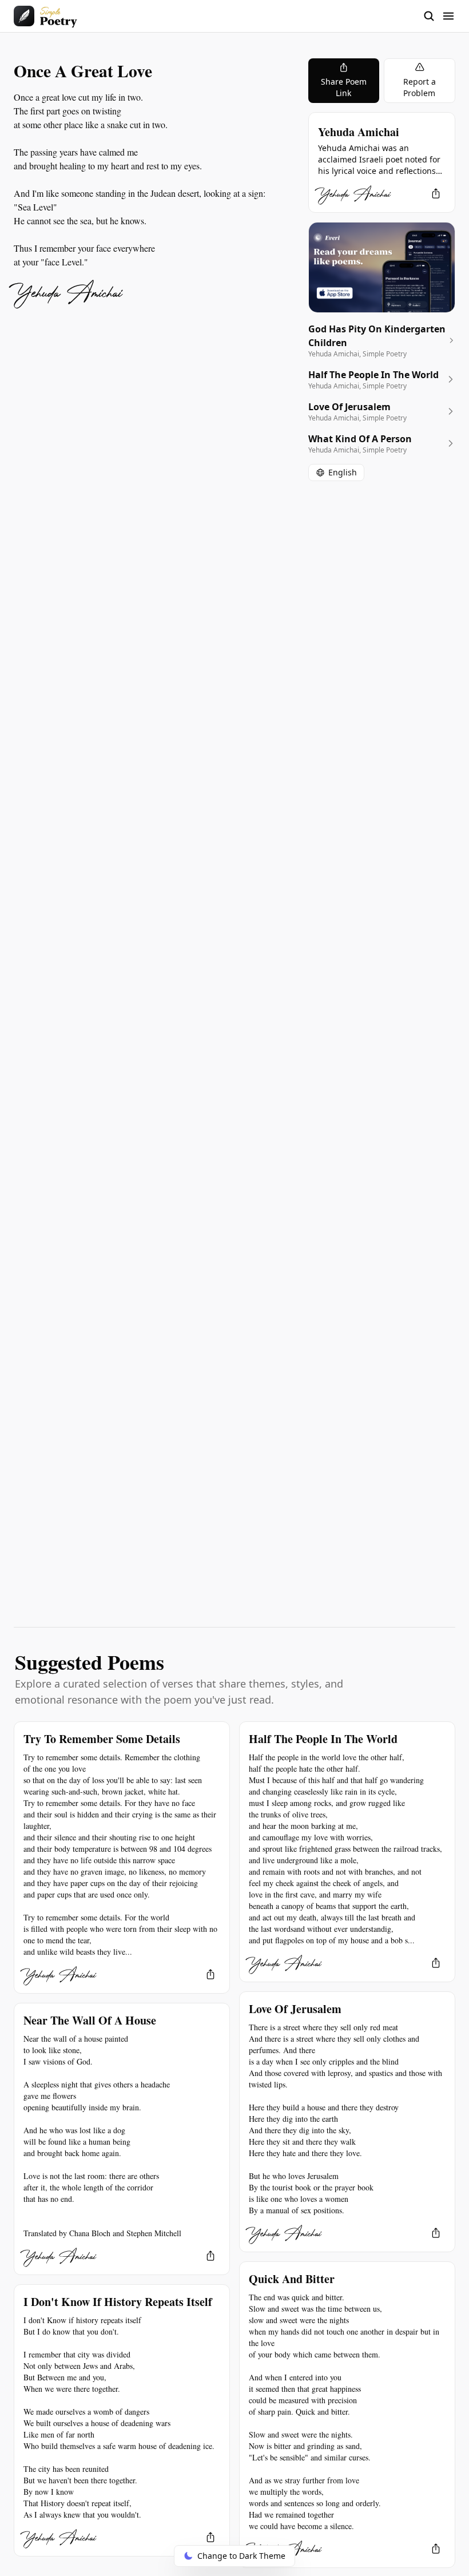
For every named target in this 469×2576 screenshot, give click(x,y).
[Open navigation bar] (439, 16)
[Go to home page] (45, 16)
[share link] (436, 193)
